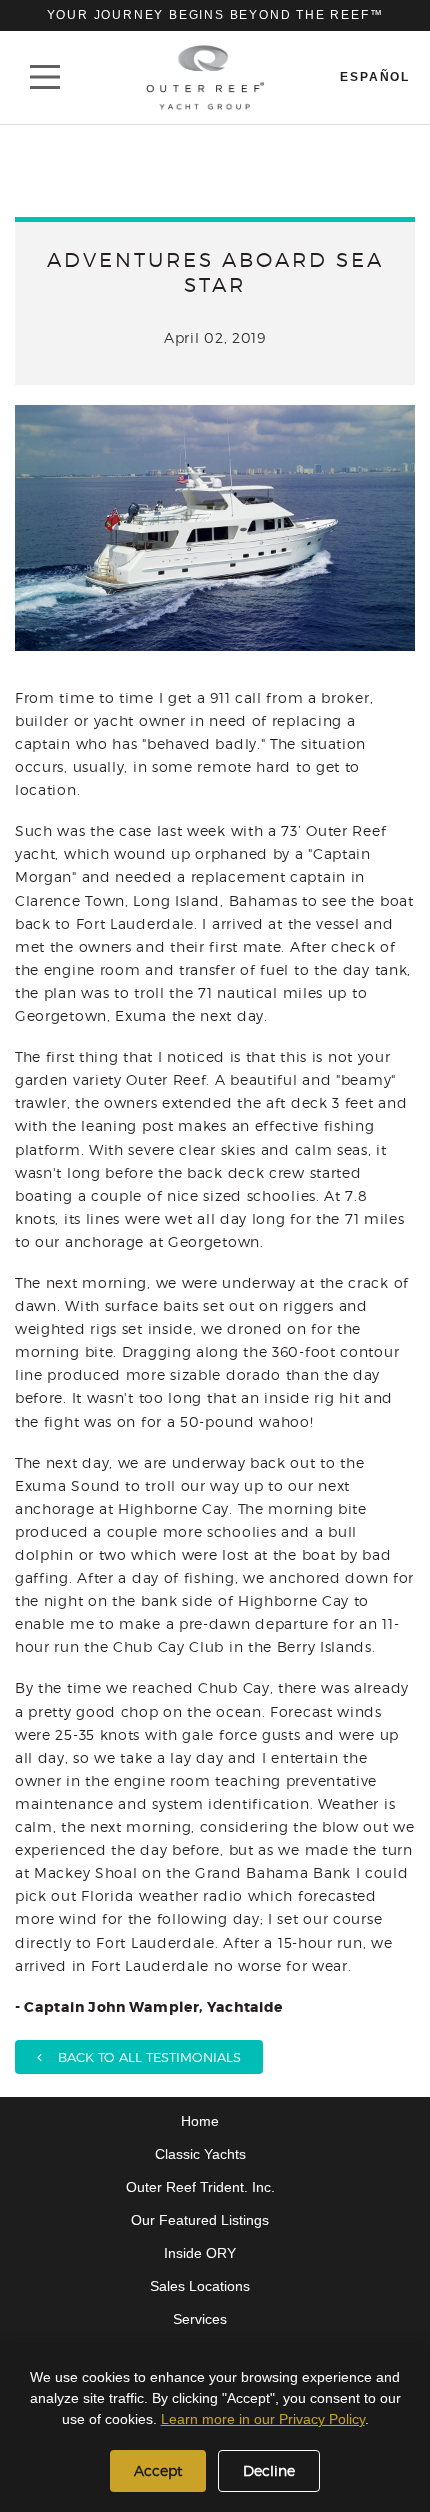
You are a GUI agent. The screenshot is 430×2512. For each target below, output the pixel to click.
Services (200, 2319)
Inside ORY (200, 2253)
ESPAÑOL (375, 77)
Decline (269, 2470)
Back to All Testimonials (141, 2057)
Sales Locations (200, 2286)
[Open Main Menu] (45, 77)
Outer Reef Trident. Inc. (200, 2187)
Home (200, 2121)
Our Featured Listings (200, 2220)
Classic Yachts (200, 2154)
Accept (158, 2470)
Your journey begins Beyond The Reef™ (215, 15)
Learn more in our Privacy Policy (263, 2419)
